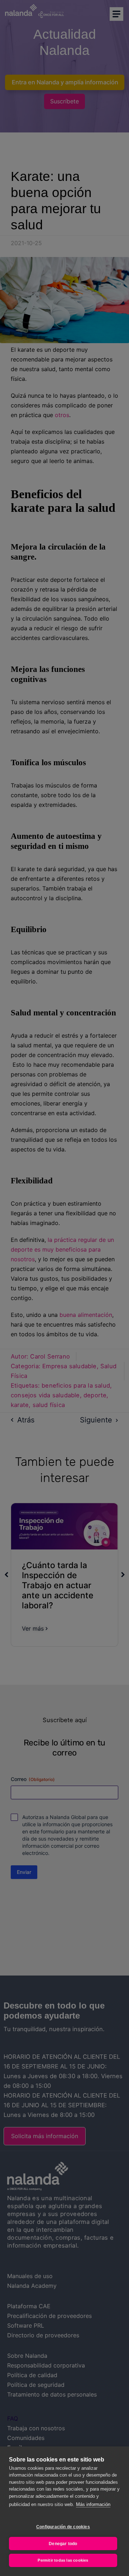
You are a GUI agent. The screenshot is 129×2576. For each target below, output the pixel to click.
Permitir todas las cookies (63, 2560)
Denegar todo (63, 2544)
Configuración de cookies (63, 2527)
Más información (93, 2504)
